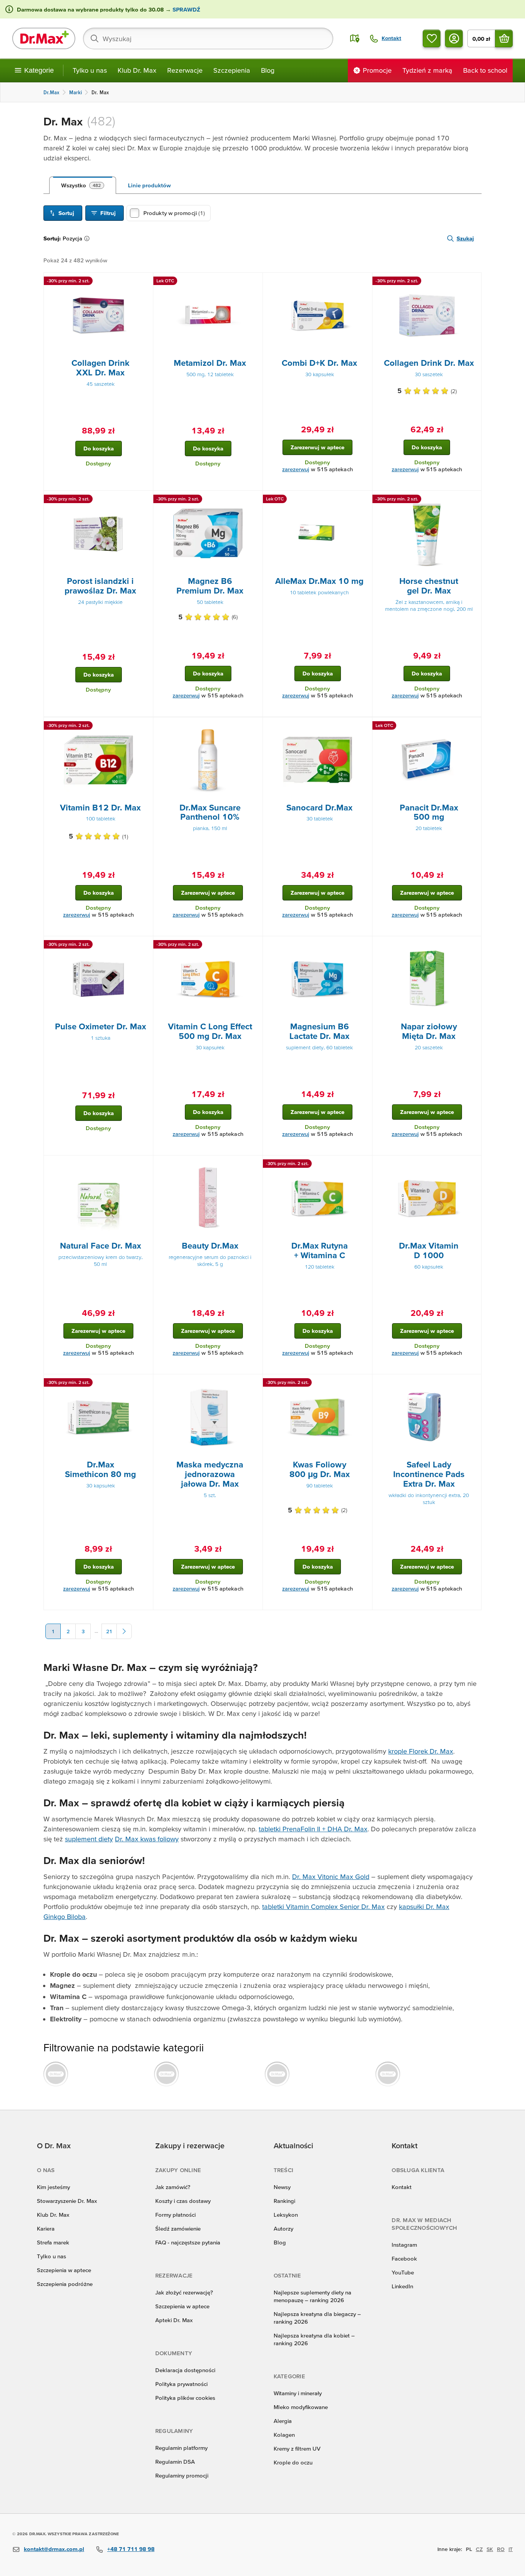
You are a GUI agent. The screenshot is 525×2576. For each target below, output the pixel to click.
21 (109, 1631)
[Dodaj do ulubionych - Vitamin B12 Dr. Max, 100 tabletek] (145, 727)
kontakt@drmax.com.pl (54, 2549)
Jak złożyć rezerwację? (184, 2292)
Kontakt (402, 2187)
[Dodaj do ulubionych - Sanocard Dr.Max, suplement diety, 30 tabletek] (364, 727)
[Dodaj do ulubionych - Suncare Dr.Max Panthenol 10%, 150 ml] (254, 727)
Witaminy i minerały (298, 2393)
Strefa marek (53, 2242)
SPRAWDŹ (186, 9)
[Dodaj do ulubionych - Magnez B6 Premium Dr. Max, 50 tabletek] (254, 500)
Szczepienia (232, 70)
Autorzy (283, 2228)
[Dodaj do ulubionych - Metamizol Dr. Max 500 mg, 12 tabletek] (254, 282)
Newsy (282, 2187)
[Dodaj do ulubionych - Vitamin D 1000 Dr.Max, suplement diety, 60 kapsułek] (473, 1165)
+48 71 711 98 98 (131, 2549)
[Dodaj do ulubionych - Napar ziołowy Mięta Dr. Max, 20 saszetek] (473, 945)
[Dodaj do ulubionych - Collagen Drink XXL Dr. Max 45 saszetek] (145, 282)
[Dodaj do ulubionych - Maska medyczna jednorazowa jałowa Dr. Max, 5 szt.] (254, 1384)
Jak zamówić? (173, 2187)
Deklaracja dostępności (185, 2370)
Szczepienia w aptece (64, 2270)
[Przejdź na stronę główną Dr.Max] (44, 38)
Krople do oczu (293, 2462)
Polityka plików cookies (185, 2398)
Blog (268, 70)
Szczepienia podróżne (65, 2284)
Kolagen (284, 2435)
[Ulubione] (432, 38)
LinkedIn (402, 2286)
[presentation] (98, 315)
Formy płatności (175, 2215)
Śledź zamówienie (178, 2228)
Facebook (404, 2258)
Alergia (283, 2421)
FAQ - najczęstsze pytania (188, 2242)
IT (511, 2549)
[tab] (83, 185)
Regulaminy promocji (182, 2475)
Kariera (46, 2228)
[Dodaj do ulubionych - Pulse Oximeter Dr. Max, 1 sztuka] (145, 945)
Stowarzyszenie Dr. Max (67, 2201)
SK (490, 2549)
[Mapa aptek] (355, 38)
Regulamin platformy (181, 2448)
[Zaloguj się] (454, 38)
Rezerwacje (185, 70)
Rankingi (284, 2201)
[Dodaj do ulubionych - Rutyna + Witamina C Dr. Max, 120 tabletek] (364, 1165)
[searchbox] (208, 38)
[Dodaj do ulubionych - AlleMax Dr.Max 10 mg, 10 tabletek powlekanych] (364, 500)
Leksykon (286, 2215)
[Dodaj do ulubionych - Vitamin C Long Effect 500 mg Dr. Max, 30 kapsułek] (254, 945)
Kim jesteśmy (53, 2187)
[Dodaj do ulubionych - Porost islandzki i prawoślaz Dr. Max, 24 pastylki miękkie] (145, 500)
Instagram (404, 2245)
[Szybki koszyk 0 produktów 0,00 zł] (504, 38)
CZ (479, 2549)
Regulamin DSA (175, 2462)
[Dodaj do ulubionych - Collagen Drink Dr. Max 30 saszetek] (473, 282)
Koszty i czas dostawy (183, 2201)
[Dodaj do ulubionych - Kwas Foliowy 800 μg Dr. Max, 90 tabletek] (364, 1384)
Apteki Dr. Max (174, 2320)
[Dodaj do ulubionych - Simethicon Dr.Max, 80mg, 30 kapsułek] (145, 1384)
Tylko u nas (90, 70)
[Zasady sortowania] (88, 238)
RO (501, 2549)
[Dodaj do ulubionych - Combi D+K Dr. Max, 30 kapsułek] (364, 282)
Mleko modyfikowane (301, 2407)
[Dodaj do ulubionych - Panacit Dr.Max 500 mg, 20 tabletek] (473, 727)
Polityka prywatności (181, 2384)
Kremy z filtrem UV (297, 2448)
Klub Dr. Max (137, 70)
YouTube (403, 2272)
